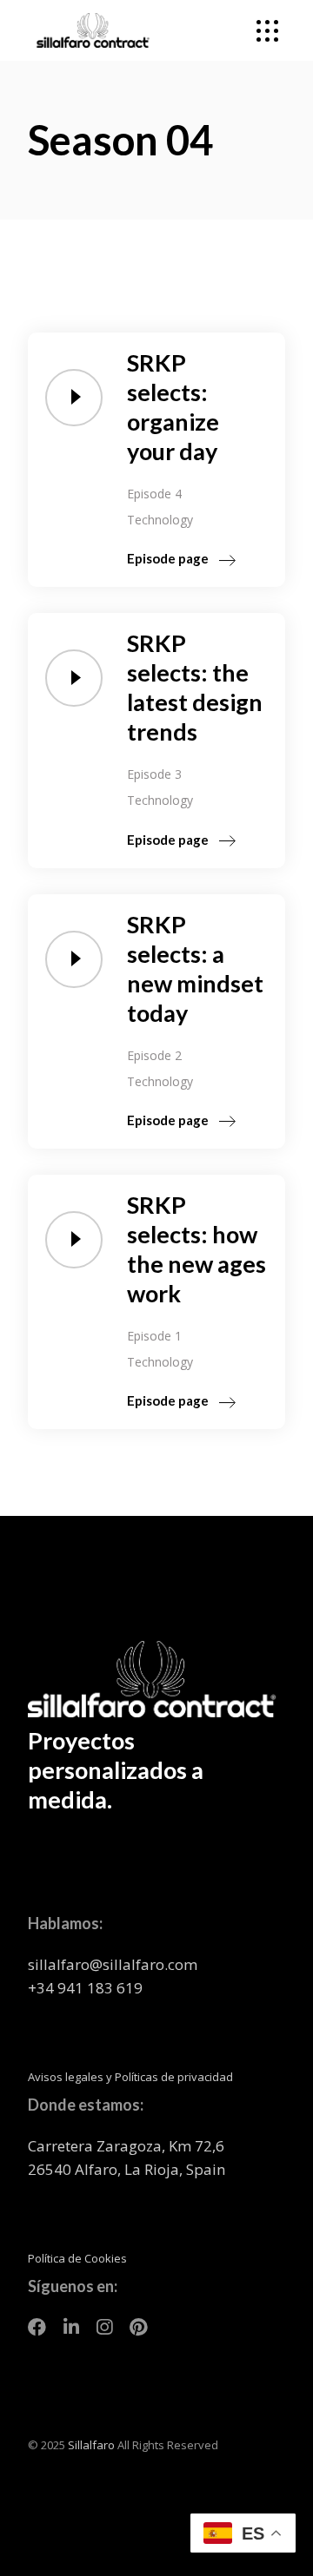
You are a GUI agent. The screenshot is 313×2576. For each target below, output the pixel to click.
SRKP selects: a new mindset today (195, 968)
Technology (160, 520)
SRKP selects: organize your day (173, 407)
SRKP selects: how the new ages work (196, 1249)
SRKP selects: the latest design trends (195, 687)
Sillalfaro (91, 2445)
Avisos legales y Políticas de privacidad (130, 2077)
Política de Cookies (77, 2258)
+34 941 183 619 (85, 1988)
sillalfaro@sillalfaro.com (113, 1964)
